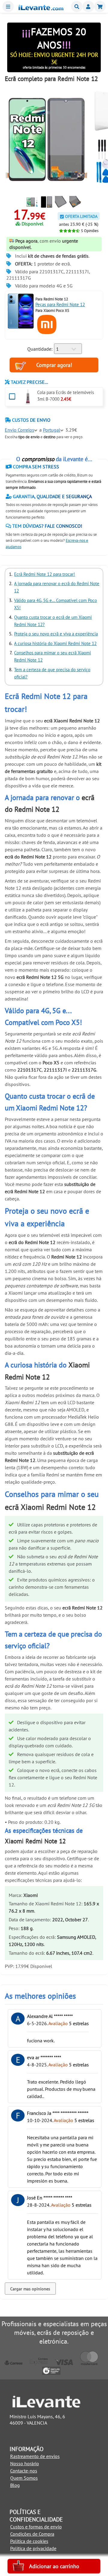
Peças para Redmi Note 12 (60, 304)
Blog (15, 2485)
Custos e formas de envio (36, 2527)
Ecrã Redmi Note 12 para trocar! (45, 574)
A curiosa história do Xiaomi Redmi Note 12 (55, 643)
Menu (8, 6)
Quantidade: (40, 349)
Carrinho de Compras (100, 6)
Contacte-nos (24, 2471)
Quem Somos (24, 2478)
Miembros (88, 6)
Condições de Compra (32, 2534)
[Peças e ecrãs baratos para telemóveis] (41, 8)
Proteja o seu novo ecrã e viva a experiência (56, 634)
